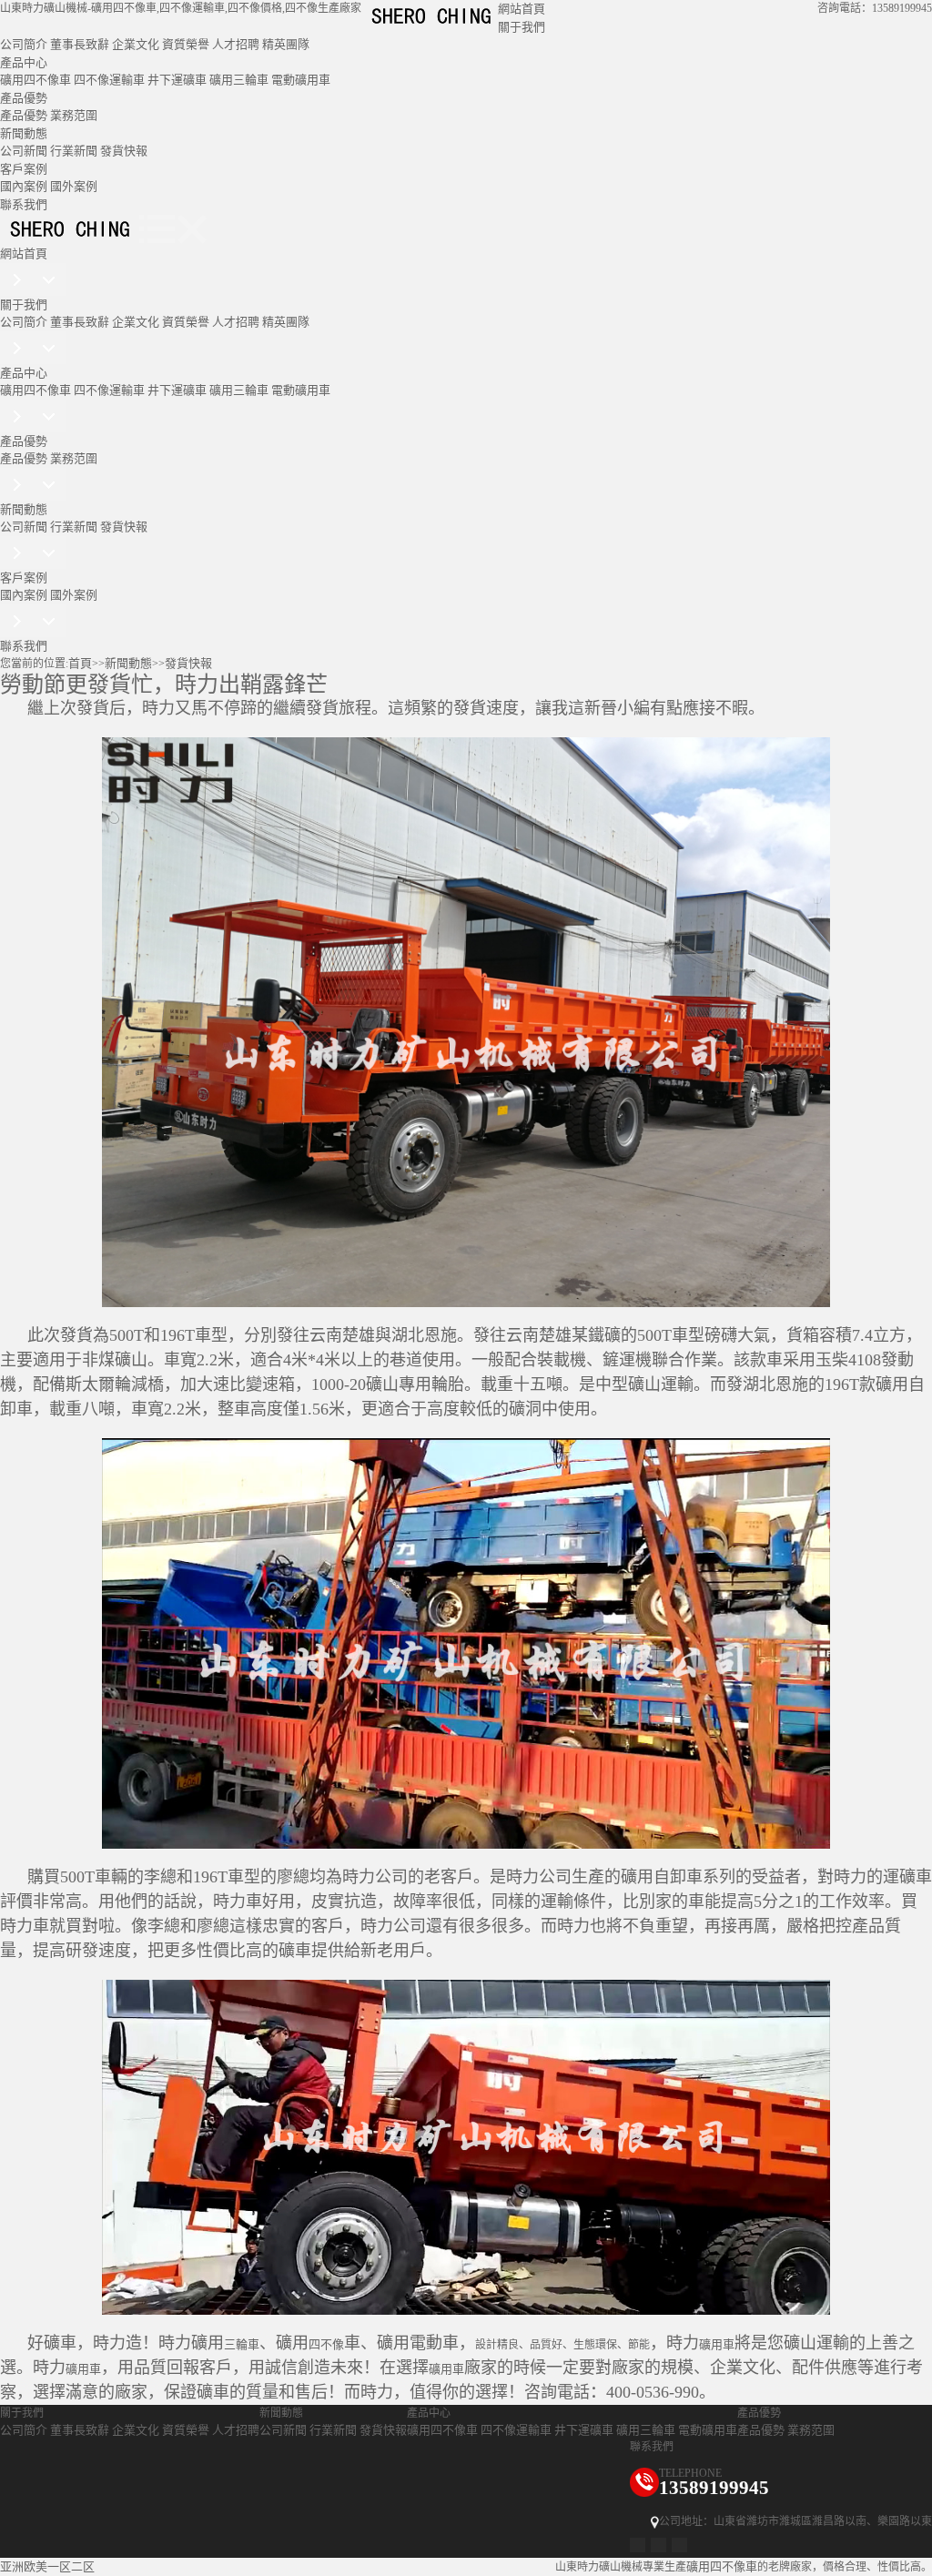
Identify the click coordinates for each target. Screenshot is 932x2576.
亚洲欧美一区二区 (47, 2566)
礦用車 (717, 2344)
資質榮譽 (186, 44)
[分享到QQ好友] (658, 2545)
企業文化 (136, 44)
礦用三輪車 (239, 80)
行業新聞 (74, 151)
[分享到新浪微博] (638, 2545)
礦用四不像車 (35, 80)
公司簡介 (24, 44)
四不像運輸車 (109, 80)
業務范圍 (74, 115)
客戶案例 (24, 169)
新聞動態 (24, 133)
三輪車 (242, 2344)
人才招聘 (236, 44)
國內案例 (24, 186)
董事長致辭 (80, 44)
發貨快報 (124, 151)
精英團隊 (286, 44)
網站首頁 (522, 9)
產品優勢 (24, 98)
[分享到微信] (679, 2545)
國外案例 (74, 186)
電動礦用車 (301, 80)
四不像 (326, 2344)
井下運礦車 (177, 80)
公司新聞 (24, 151)
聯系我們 (24, 204)
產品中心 (24, 62)
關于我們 (522, 27)
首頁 (80, 663)
